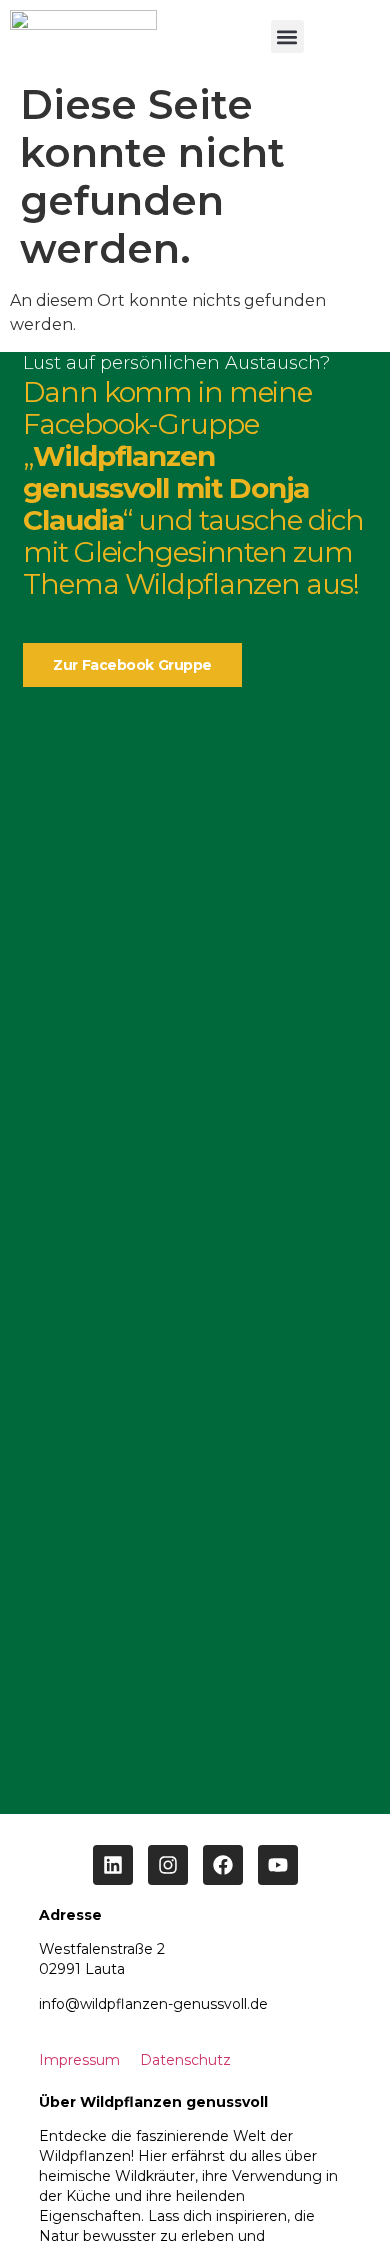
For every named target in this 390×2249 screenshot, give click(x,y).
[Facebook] (223, 1865)
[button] (287, 36)
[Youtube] (278, 1865)
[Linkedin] (113, 1865)
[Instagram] (168, 1865)
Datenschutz (185, 2060)
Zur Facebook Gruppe (132, 665)
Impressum (79, 2060)
